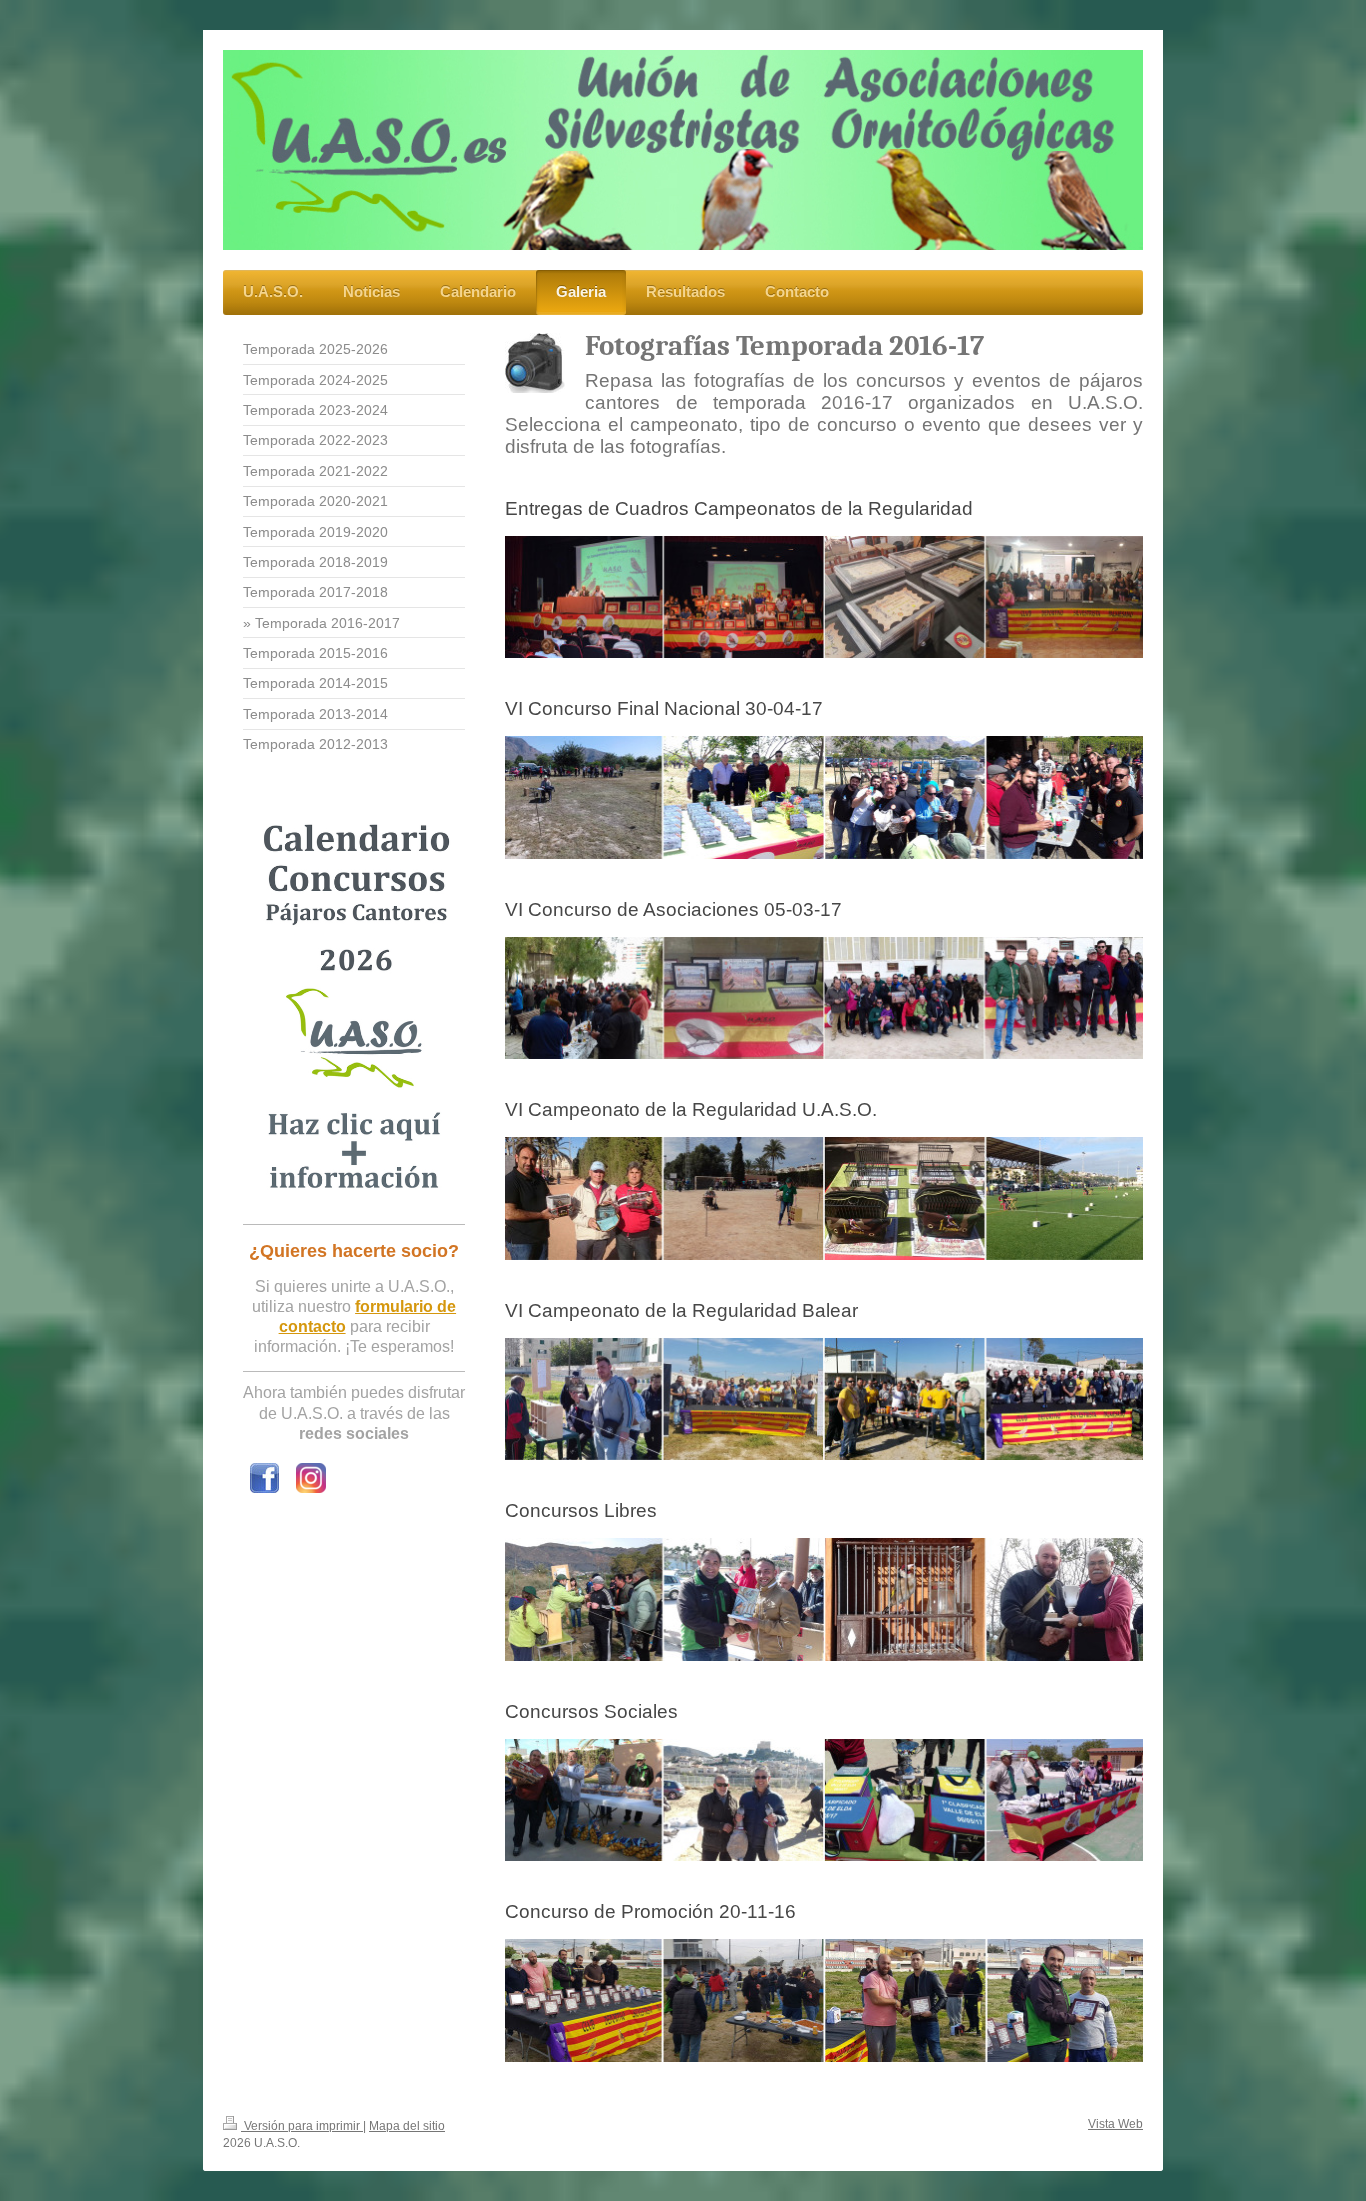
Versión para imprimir (302, 2126)
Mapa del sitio (407, 2126)
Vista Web (1115, 2124)
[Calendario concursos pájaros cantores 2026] (354, 1011)
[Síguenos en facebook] (264, 1478)
